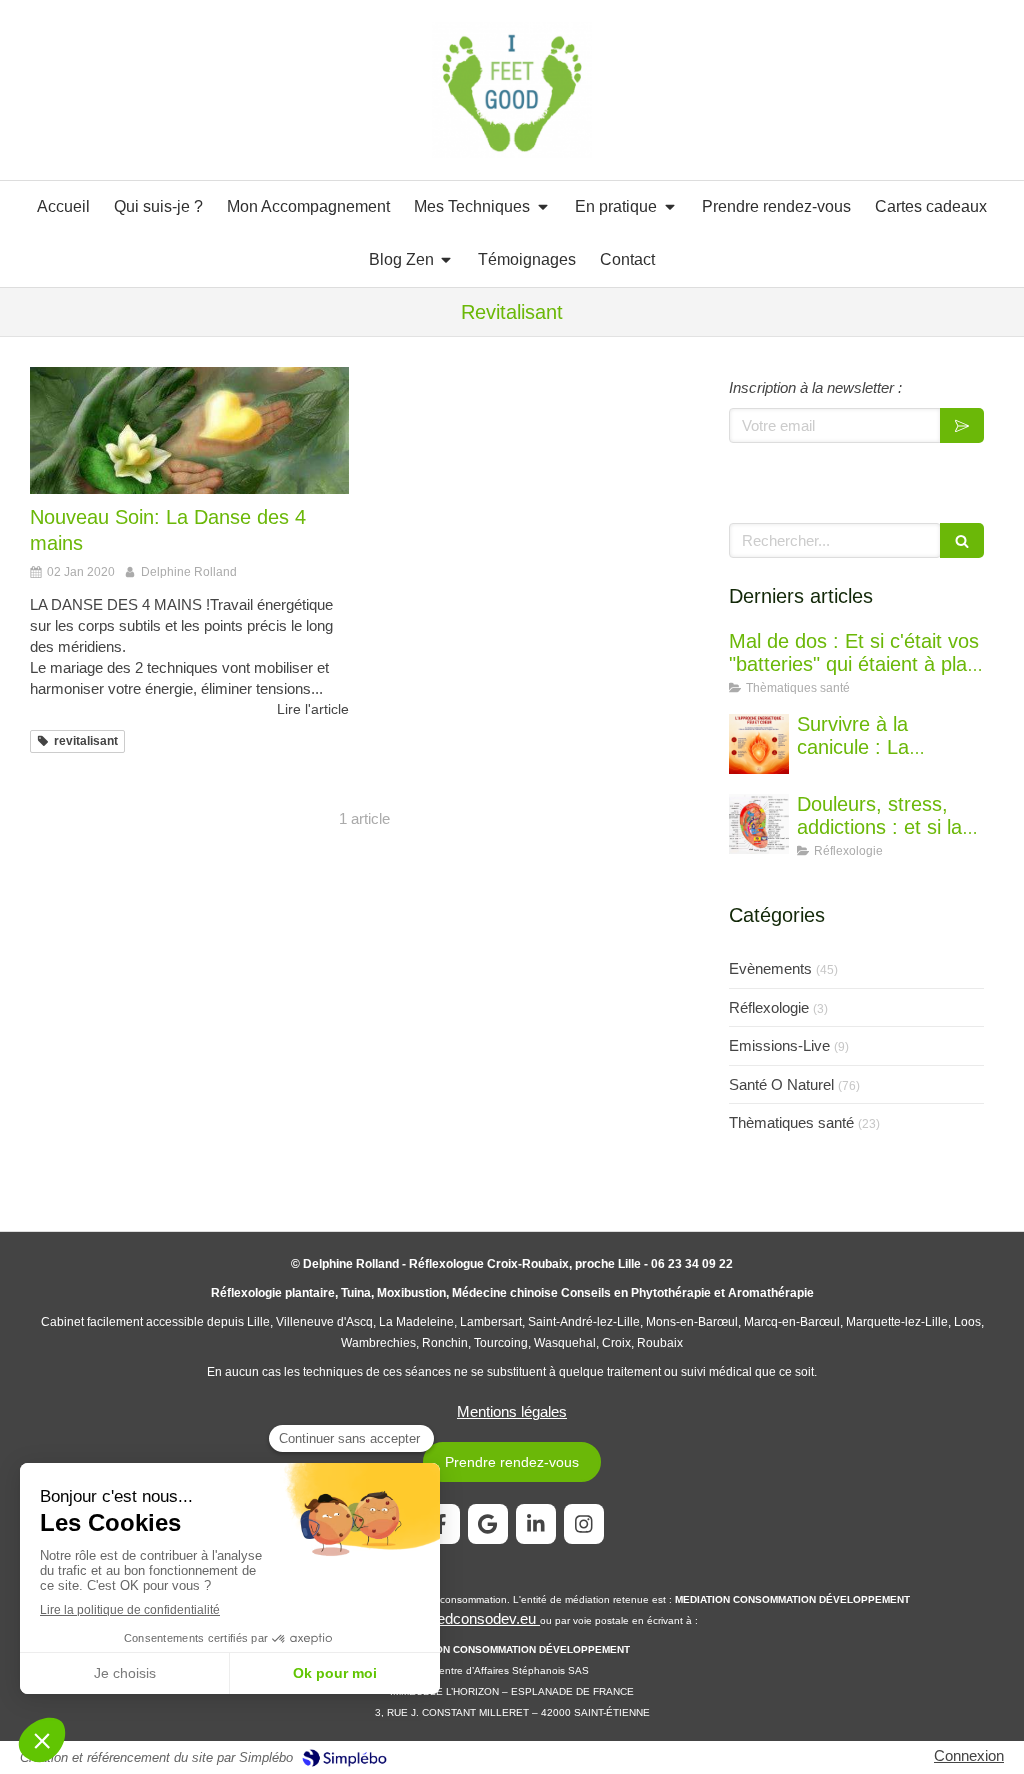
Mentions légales (512, 1411)
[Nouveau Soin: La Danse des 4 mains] (189, 431)
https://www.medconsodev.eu (442, 1618)
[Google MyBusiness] (488, 1524)
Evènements (770, 968)
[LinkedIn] (536, 1524)
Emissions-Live (779, 1045)
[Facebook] (440, 1524)
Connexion (969, 1755)
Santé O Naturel (781, 1084)
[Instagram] (584, 1524)
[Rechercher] (962, 540)
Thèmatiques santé (791, 1122)
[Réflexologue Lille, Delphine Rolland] (512, 90)
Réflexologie (769, 1007)
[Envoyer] (962, 425)
